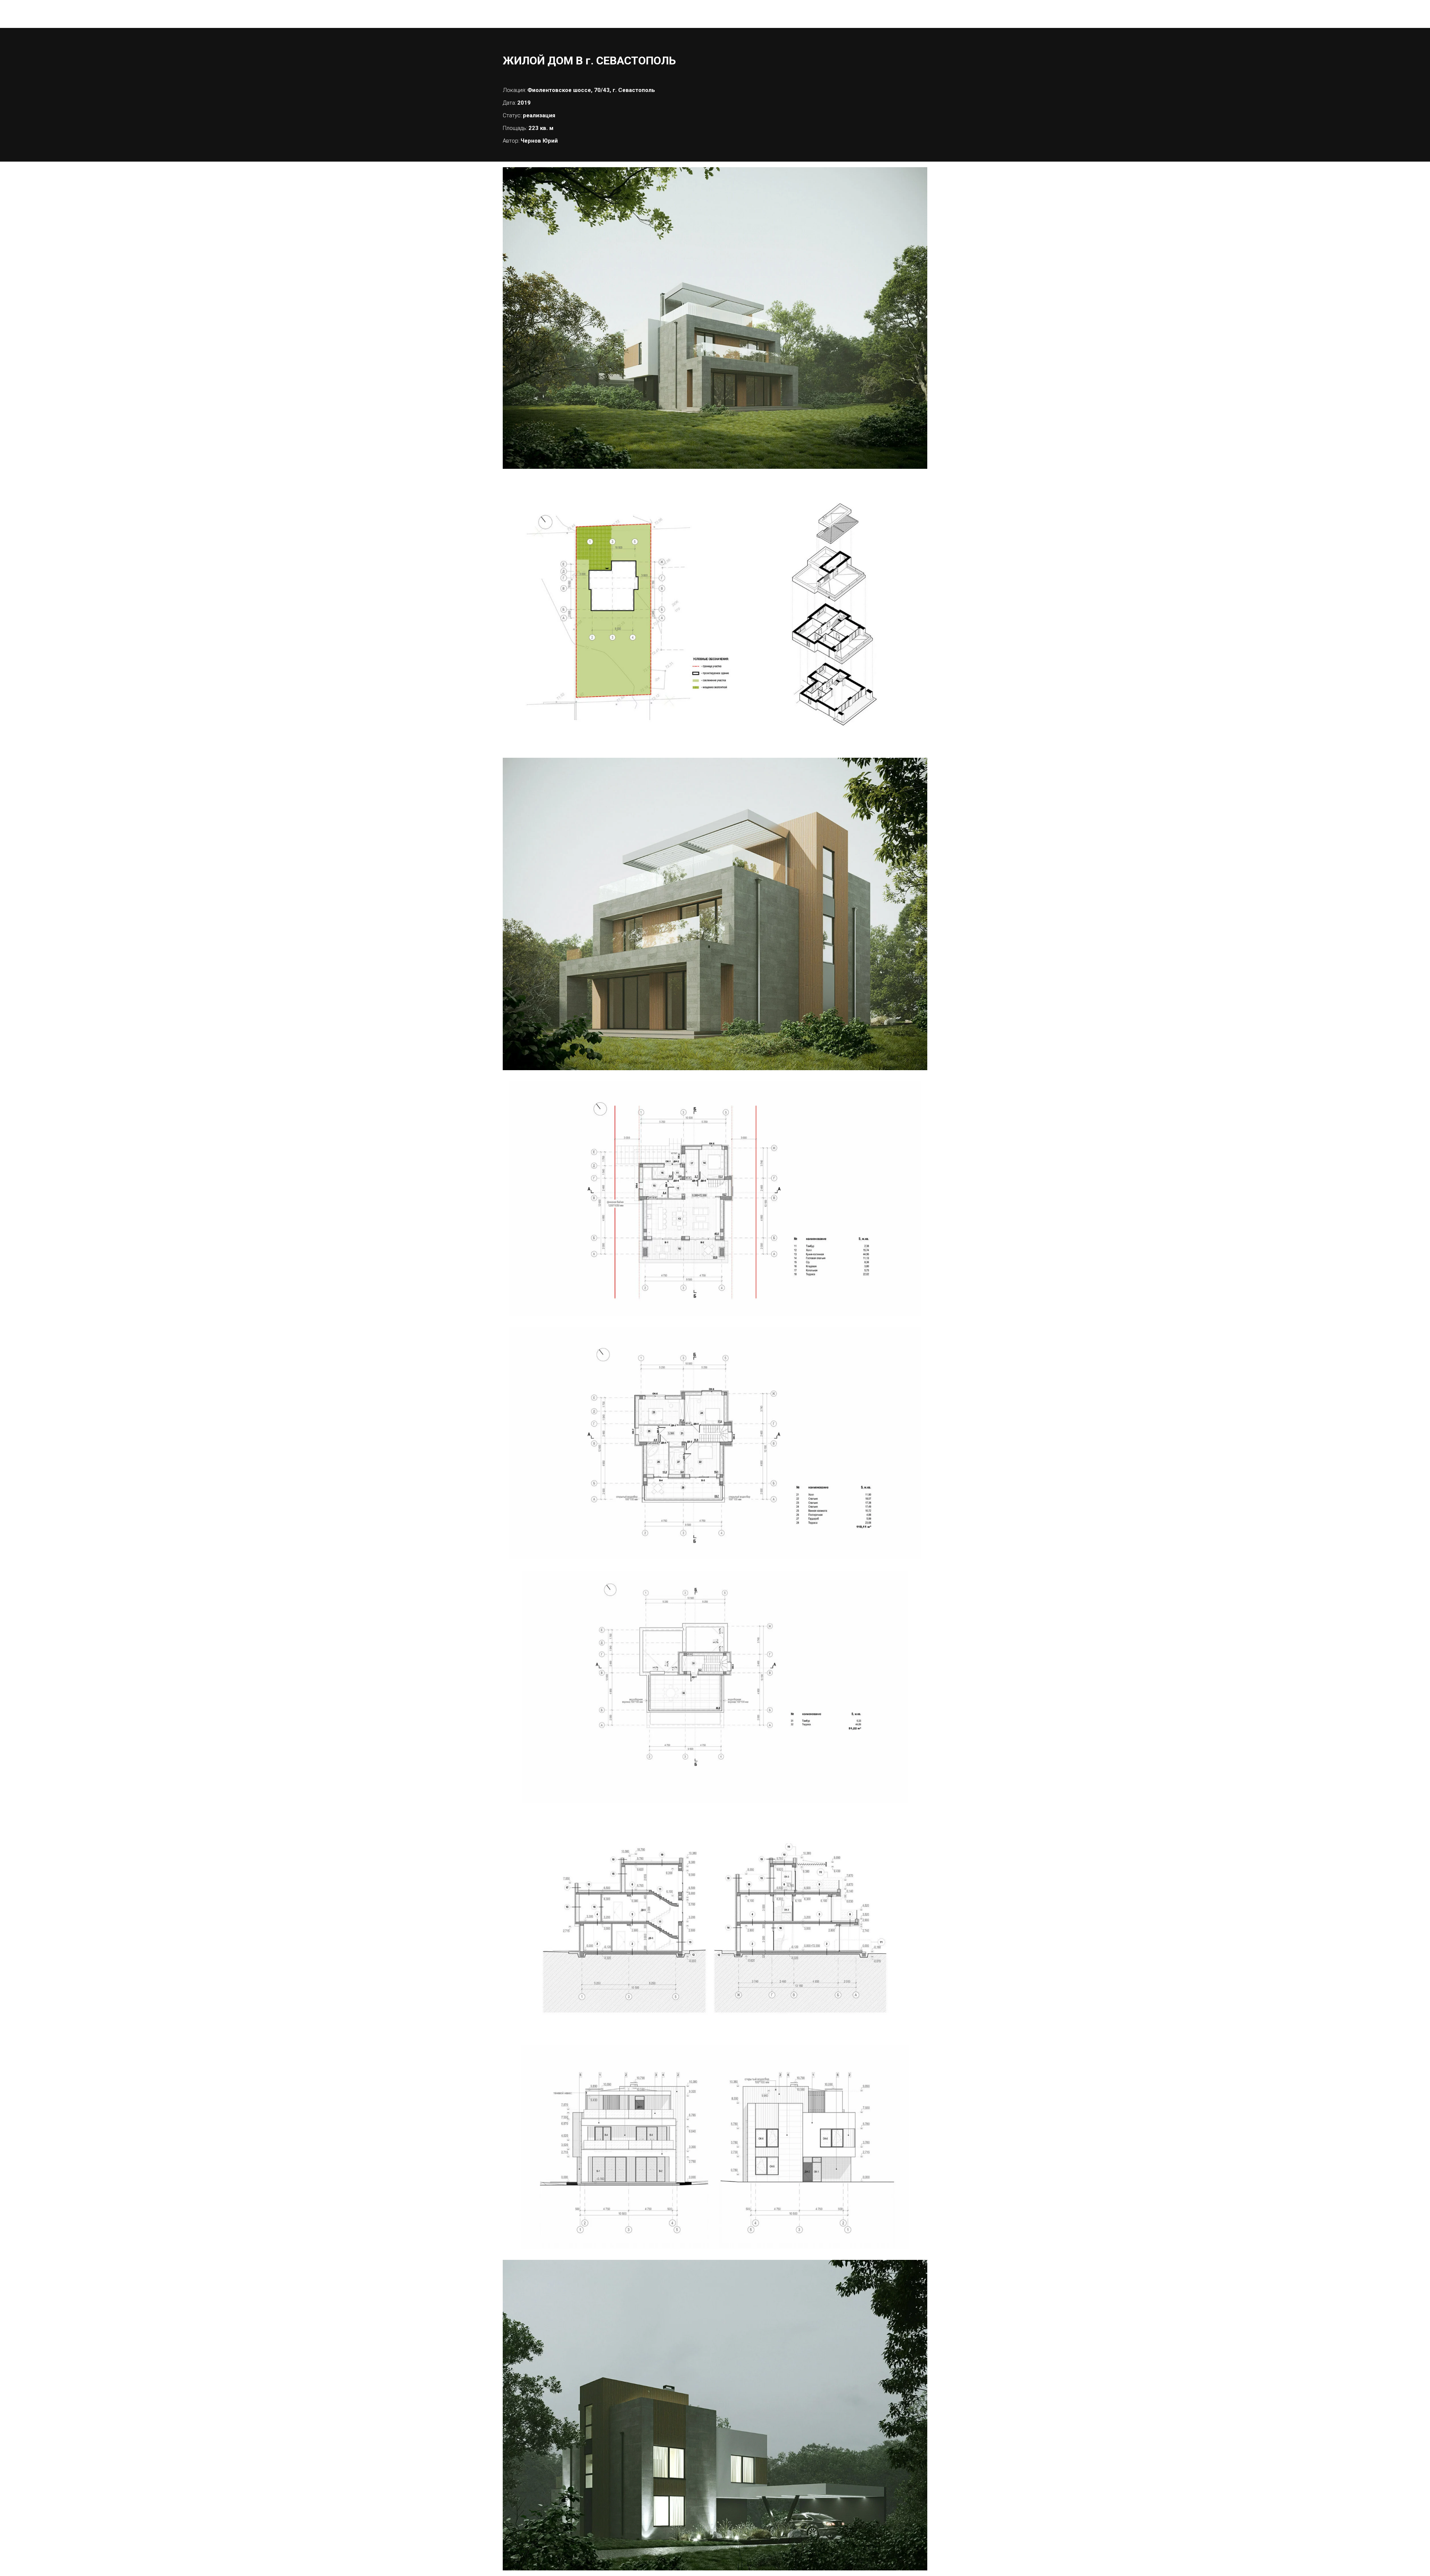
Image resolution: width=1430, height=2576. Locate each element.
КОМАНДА (795, 14)
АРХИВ (835, 14)
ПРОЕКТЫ (746, 14)
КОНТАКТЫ (876, 14)
